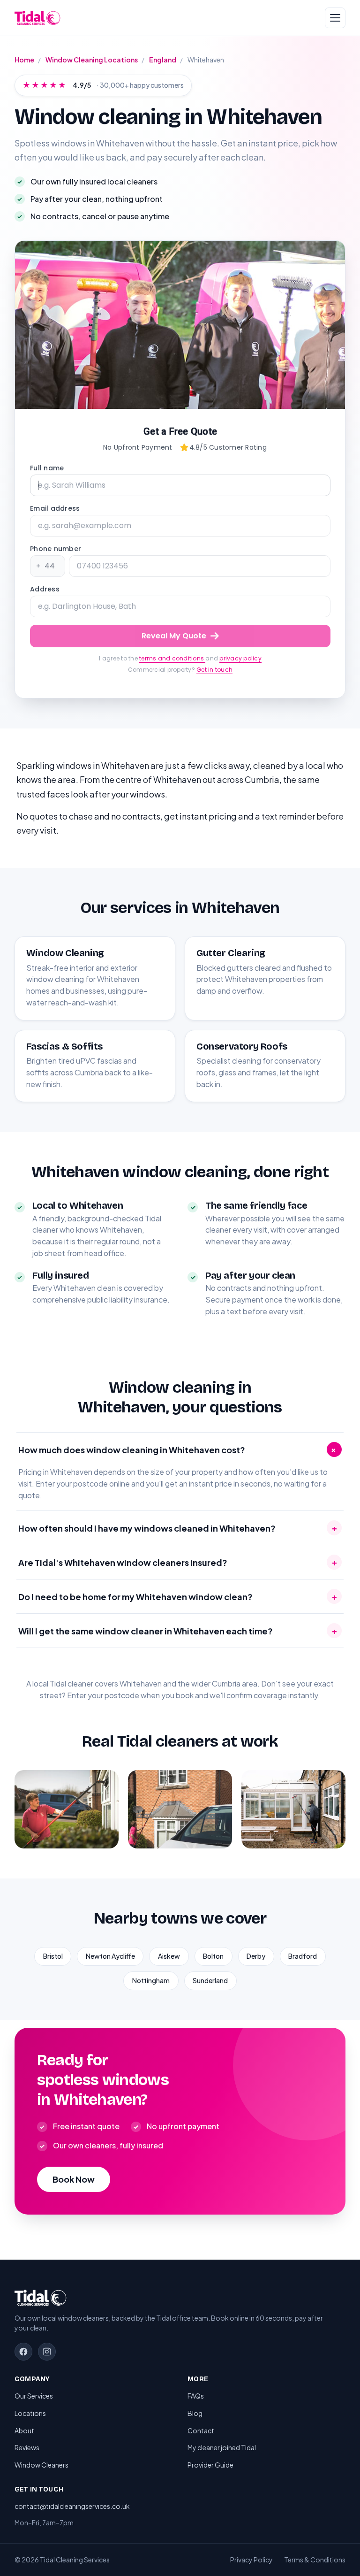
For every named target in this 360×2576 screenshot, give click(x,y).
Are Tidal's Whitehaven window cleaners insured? (178, 1562)
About (24, 2430)
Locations (30, 2413)
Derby (256, 1956)
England (163, 60)
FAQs (196, 2396)
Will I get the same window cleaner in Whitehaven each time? (178, 1631)
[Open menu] (335, 18)
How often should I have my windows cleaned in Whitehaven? (178, 1528)
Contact (201, 2430)
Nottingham (151, 1980)
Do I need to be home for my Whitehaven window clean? (178, 1596)
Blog (195, 2413)
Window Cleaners (41, 2465)
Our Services (34, 2396)
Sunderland (210, 1980)
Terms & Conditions (315, 2560)
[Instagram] (47, 2352)
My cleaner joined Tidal (222, 2447)
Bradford (303, 1956)
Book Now (74, 2179)
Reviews (27, 2447)
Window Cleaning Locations (92, 60)
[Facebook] (23, 2352)
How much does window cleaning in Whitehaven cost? (179, 1449)
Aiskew (169, 1956)
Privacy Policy (251, 2560)
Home (24, 60)
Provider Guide (210, 2465)
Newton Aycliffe (110, 1956)
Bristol (53, 1956)
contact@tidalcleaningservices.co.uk (72, 2506)
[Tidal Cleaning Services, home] (37, 18)
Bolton (213, 1956)
